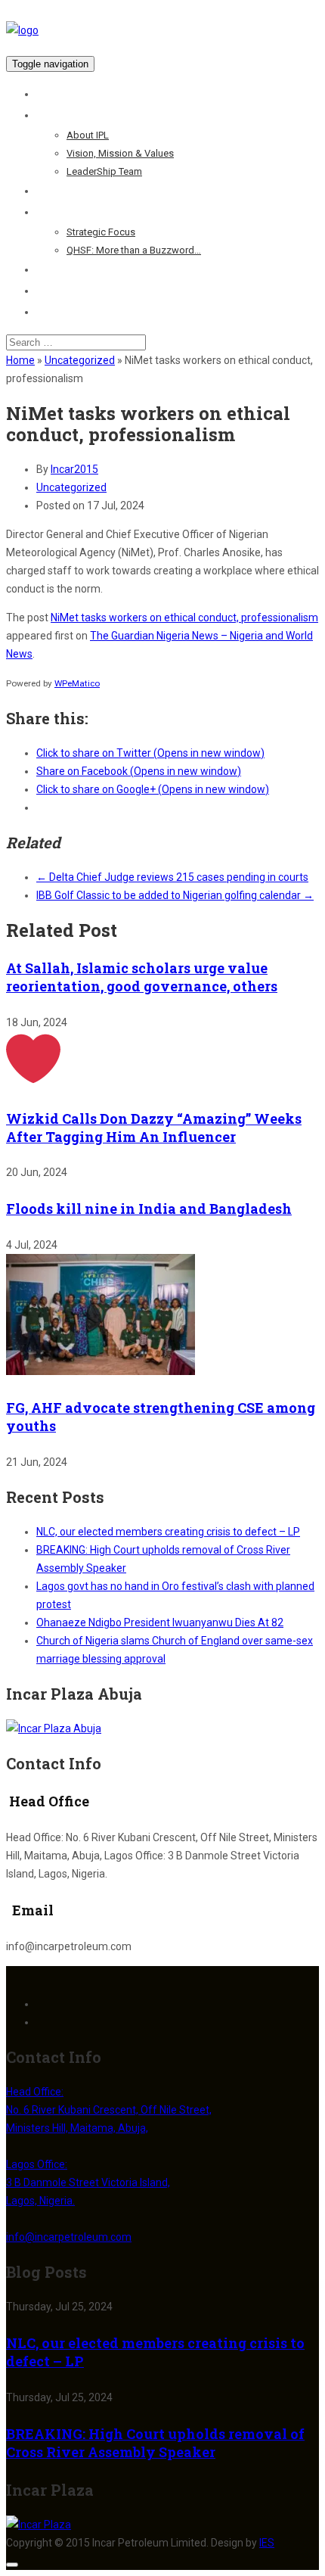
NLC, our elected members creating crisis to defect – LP (168, 1532)
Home (51, 94)
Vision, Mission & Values (120, 153)
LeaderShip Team (104, 171)
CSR (47, 269)
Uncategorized (80, 360)
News (50, 291)
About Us (59, 115)
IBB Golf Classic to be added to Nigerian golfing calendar (175, 895)
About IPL (88, 135)
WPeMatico (77, 683)
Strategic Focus (101, 232)
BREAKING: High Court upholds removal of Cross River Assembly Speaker (155, 2443)
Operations (64, 191)
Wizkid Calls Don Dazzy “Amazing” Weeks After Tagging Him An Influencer (154, 1128)
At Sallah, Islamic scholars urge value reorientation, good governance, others (142, 977)
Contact (56, 312)
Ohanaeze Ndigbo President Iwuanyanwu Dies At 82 (160, 1622)
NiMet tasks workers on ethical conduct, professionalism (184, 618)
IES (267, 2543)
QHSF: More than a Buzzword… (134, 250)
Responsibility (72, 212)
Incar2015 (74, 469)
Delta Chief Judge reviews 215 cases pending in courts (172, 877)
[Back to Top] (12, 2565)
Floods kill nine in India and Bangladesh (149, 1209)
